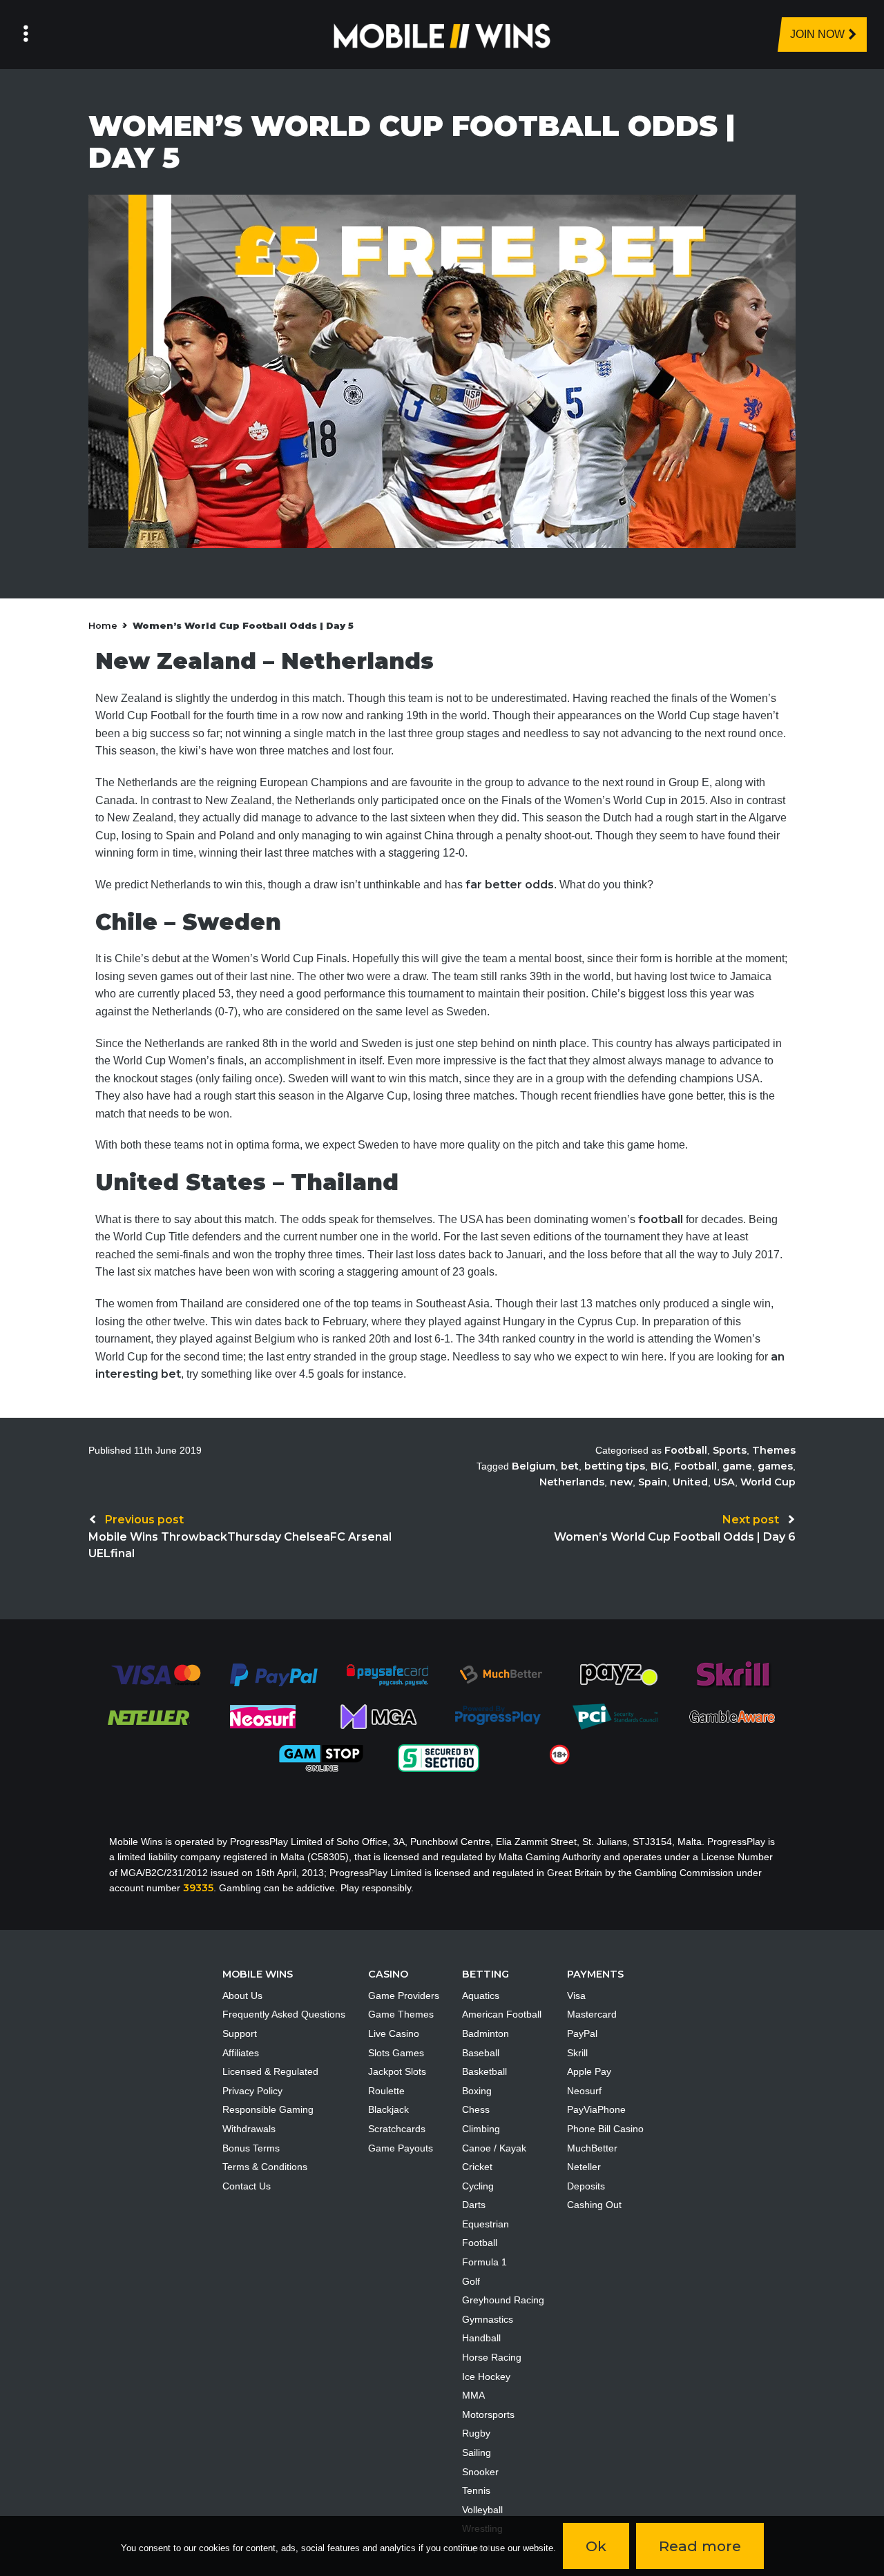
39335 (198, 1888)
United (690, 1482)
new (621, 1482)
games (775, 1466)
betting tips (615, 1466)
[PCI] (615, 1716)
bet (570, 1466)
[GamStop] (321, 1757)
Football (686, 1450)
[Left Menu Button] (26, 35)
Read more (700, 2546)
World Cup (768, 1482)
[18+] (560, 1754)
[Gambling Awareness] (732, 1716)
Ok (596, 2546)
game (737, 1466)
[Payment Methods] (156, 1674)
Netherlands (572, 1482)
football (661, 1219)
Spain (653, 1482)
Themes (774, 1450)
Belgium (534, 1466)
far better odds (510, 885)
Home (103, 626)
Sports (730, 1450)
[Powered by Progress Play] (497, 1716)
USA (724, 1482)
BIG (660, 1466)
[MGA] (380, 1716)
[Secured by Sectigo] (439, 1757)
